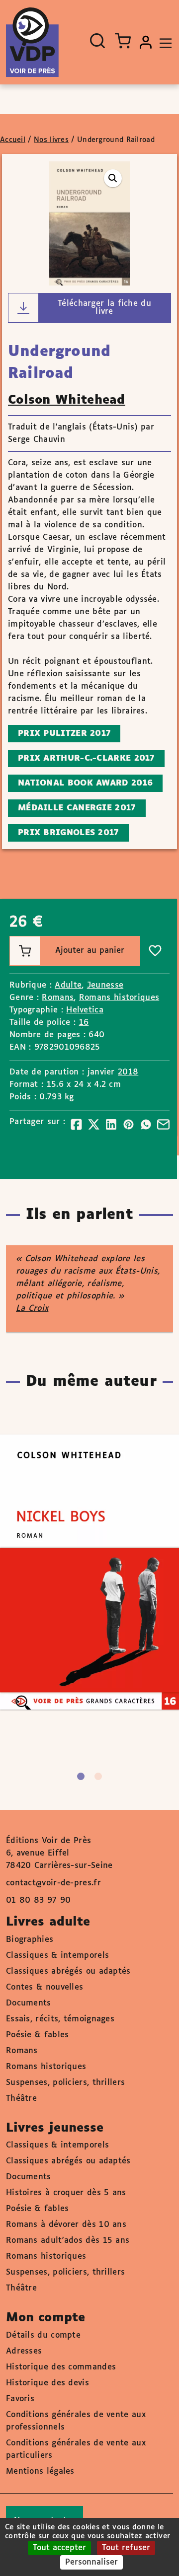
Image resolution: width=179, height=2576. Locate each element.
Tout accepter (59, 2548)
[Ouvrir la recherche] (97, 41)
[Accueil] (32, 42)
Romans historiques (119, 998)
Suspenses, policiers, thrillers (65, 2083)
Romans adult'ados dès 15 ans (68, 2241)
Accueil (13, 140)
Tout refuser (126, 2548)
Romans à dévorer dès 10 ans (66, 2225)
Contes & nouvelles (45, 1987)
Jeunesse (105, 985)
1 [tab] (81, 1776)
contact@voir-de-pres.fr (53, 1883)
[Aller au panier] (123, 41)
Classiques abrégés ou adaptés (68, 1971)
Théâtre (21, 2099)
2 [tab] (98, 1776)
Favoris (20, 2399)
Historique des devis (47, 2383)
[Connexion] (146, 42)
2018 (128, 1072)
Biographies (30, 1940)
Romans (58, 998)
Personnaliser (91, 2562)
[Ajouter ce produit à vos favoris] (155, 951)
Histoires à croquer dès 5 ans (66, 2193)
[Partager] (76, 1124)
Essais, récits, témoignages (60, 2019)
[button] (113, 178)
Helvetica (85, 1010)
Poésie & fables (38, 2035)
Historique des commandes (61, 2367)
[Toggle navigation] (163, 42)
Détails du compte (43, 2335)
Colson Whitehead (67, 400)
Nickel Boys (79, 1543)
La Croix (32, 1309)
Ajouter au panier (90, 951)
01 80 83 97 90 (38, 1900)
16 (84, 1023)
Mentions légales (40, 2471)
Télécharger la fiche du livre (104, 308)
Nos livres (51, 140)
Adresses (24, 2351)
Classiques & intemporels (57, 1956)
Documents (29, 2003)
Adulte (68, 985)
